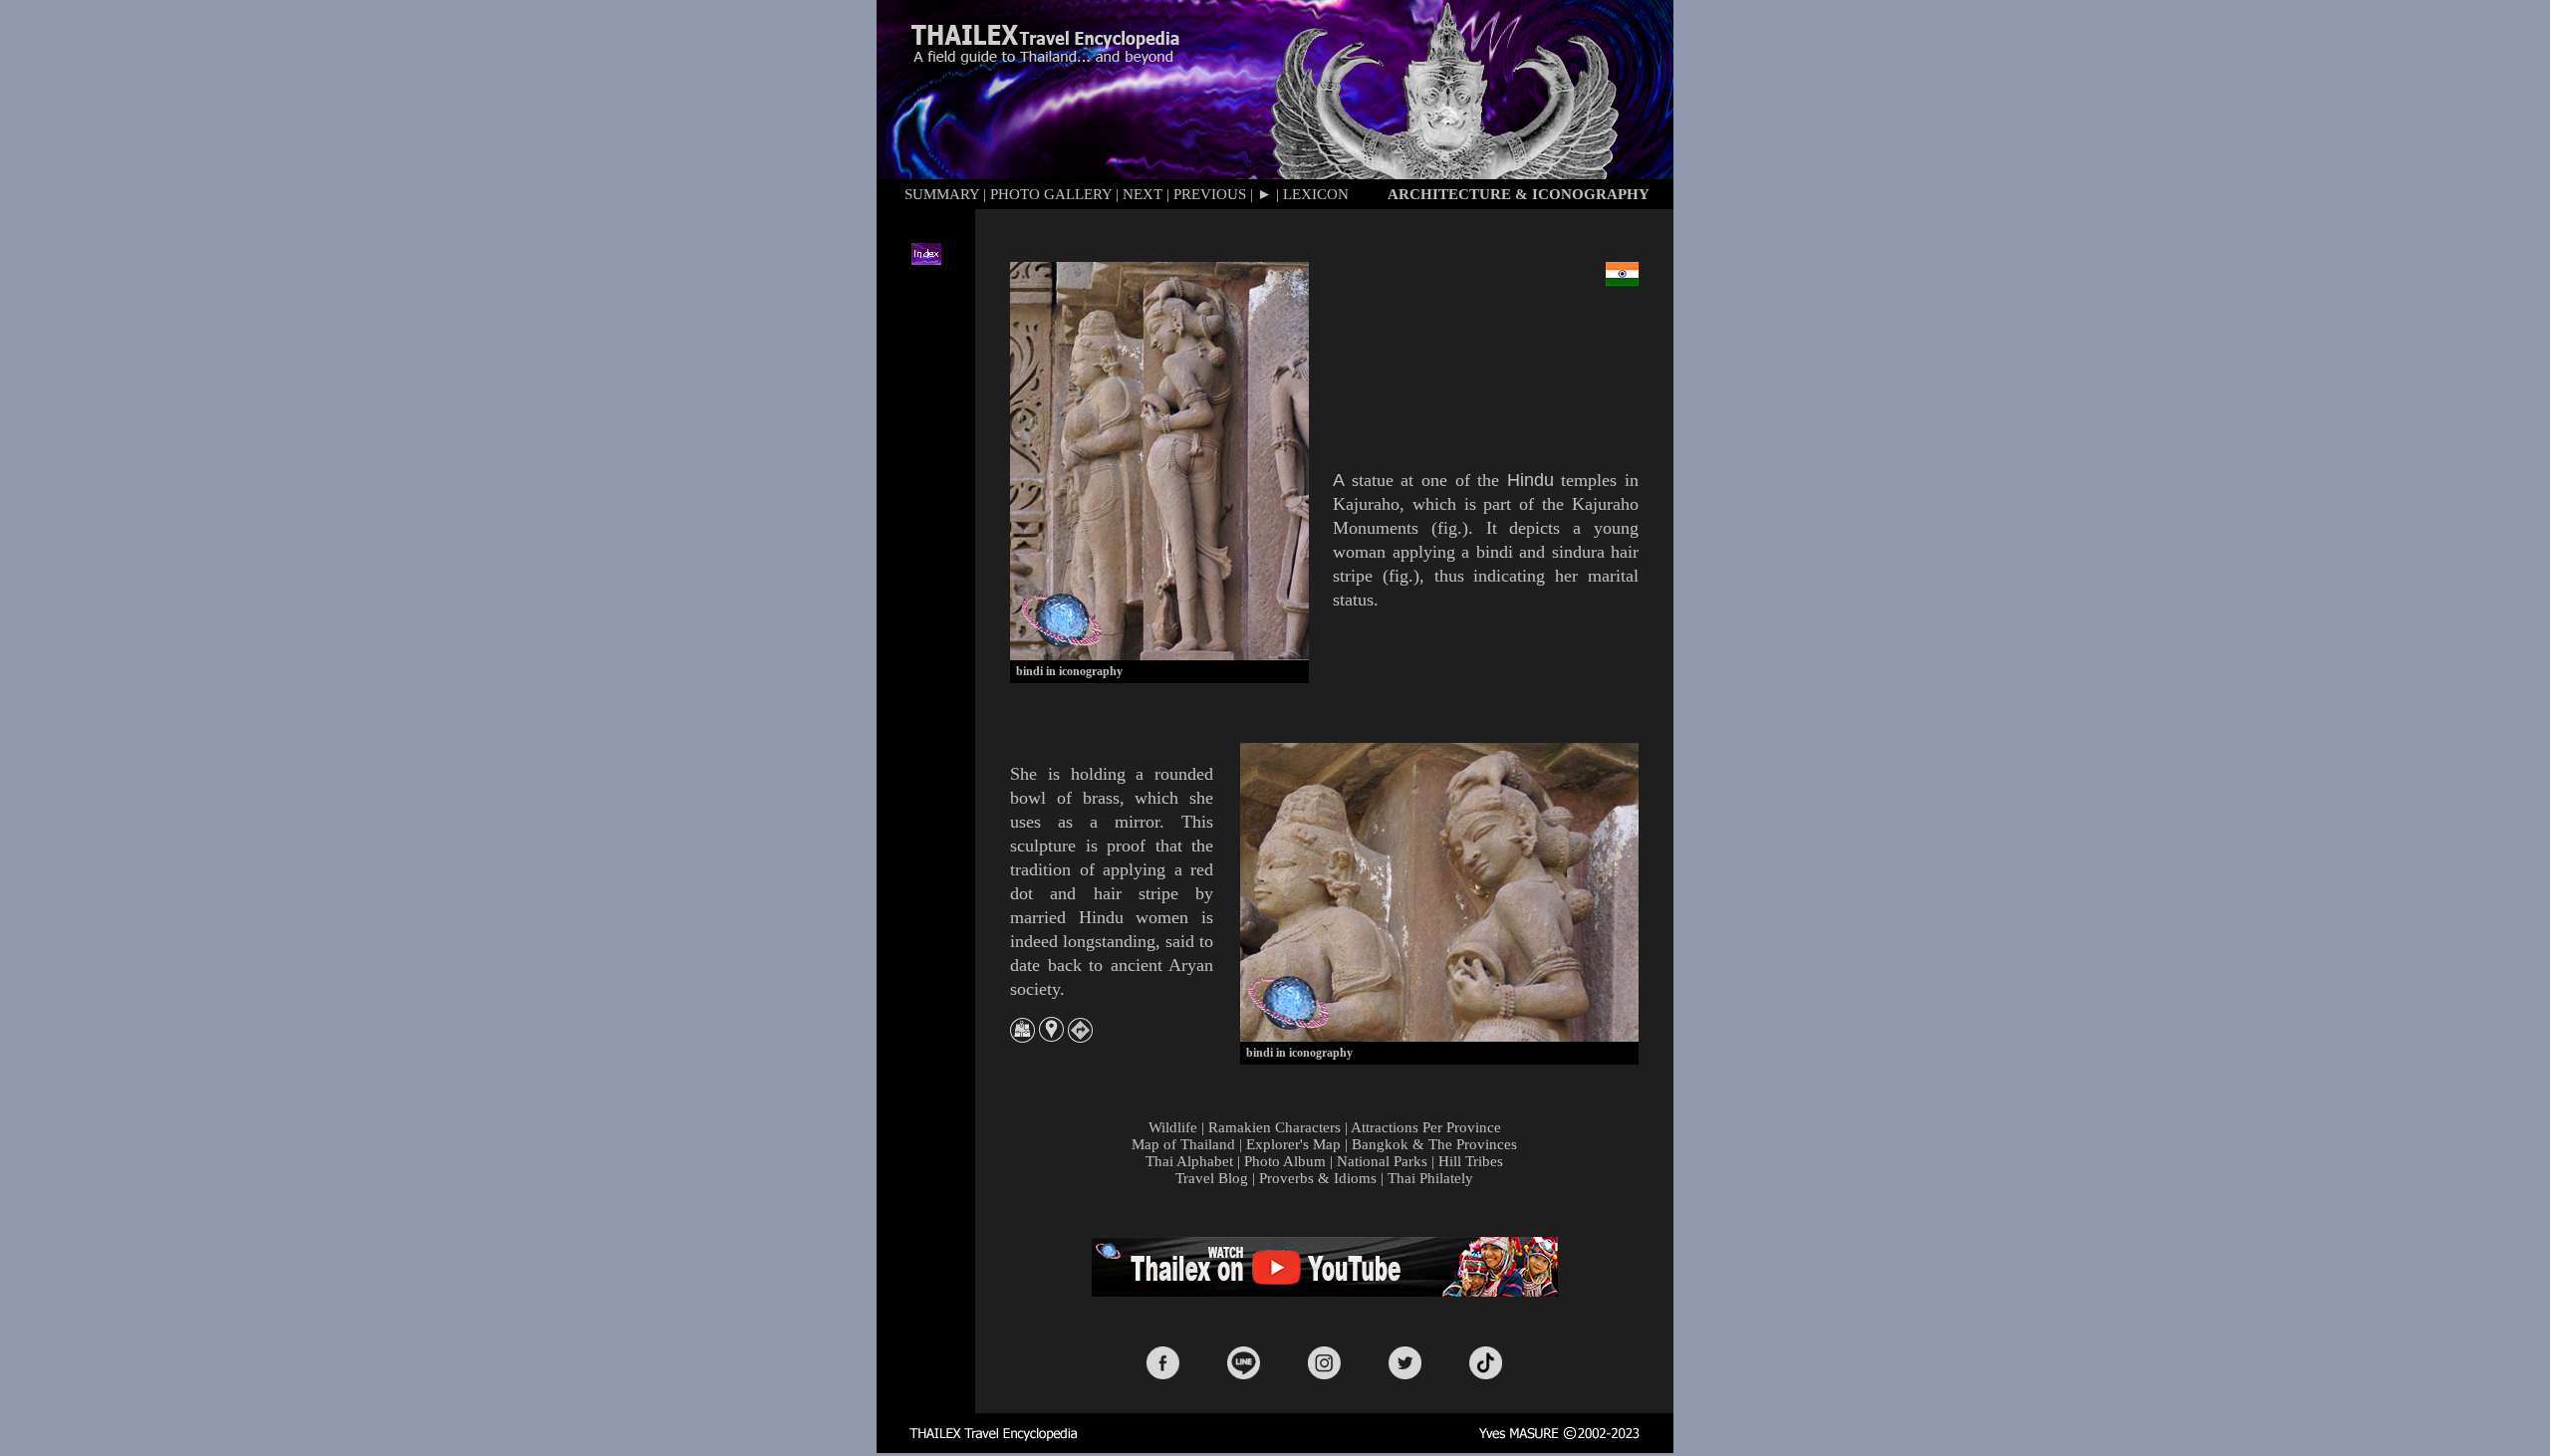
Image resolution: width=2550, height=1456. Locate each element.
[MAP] (1022, 1037)
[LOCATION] (1051, 1037)
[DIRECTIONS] (1080, 1037)
